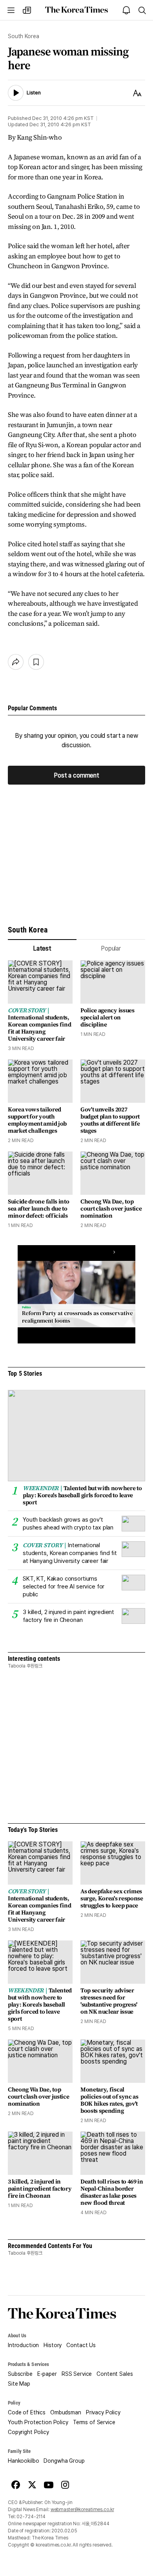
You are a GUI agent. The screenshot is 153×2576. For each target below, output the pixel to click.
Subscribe (20, 2374)
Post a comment (76, 775)
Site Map (19, 2384)
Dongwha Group (64, 2461)
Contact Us (81, 2345)
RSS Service (77, 2374)
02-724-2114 (31, 2517)
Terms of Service (94, 2422)
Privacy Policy (103, 2412)
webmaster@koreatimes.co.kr (82, 2510)
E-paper (47, 2374)
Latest (42, 948)
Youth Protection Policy (38, 2422)
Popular (111, 948)
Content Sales (115, 2374)
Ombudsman (66, 2412)
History (53, 2345)
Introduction (23, 2345)
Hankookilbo (23, 2461)
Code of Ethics (27, 2412)
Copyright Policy (28, 2432)
